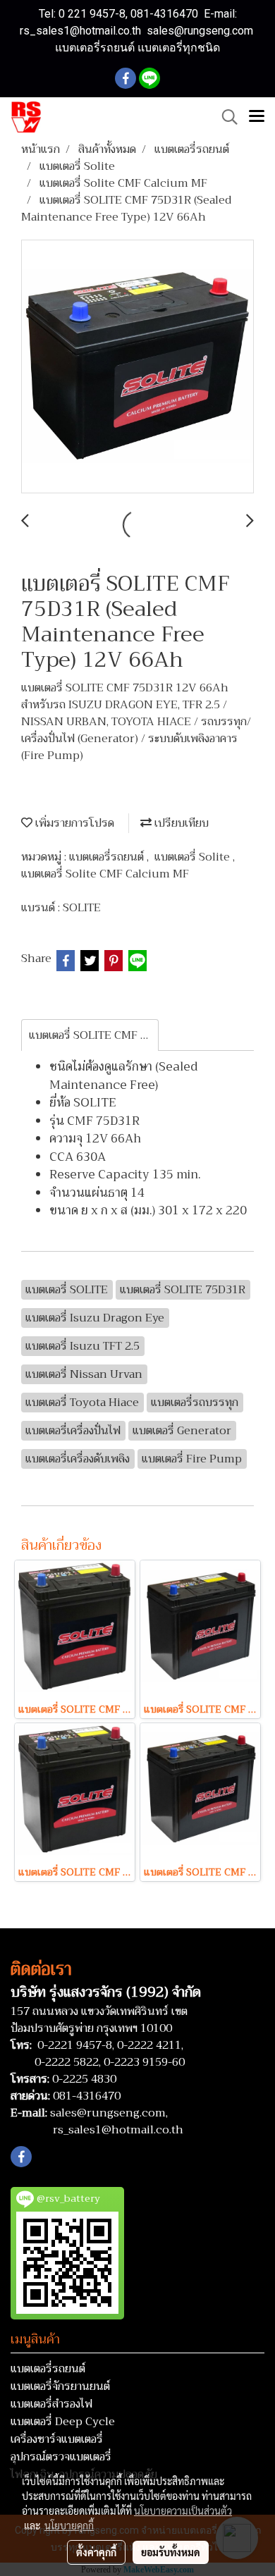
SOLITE (82, 908)
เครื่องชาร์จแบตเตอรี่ (57, 2439)
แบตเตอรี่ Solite (194, 857)
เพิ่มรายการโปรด (73, 823)
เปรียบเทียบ (180, 823)
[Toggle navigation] (257, 117)
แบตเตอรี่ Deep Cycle (63, 2422)
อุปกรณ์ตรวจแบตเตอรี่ (61, 2457)
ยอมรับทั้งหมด (171, 2552)
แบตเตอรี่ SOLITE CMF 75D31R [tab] (94, 1035)
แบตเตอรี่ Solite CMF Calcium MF (105, 874)
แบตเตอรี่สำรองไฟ (51, 2404)
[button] (225, 117)
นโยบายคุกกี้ (69, 2525)
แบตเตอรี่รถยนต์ (108, 857)
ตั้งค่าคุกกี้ (96, 2552)
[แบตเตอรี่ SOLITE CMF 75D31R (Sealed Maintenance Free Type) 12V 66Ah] (137, 367)
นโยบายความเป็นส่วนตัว (183, 2510)
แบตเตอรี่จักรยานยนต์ (60, 2386)
